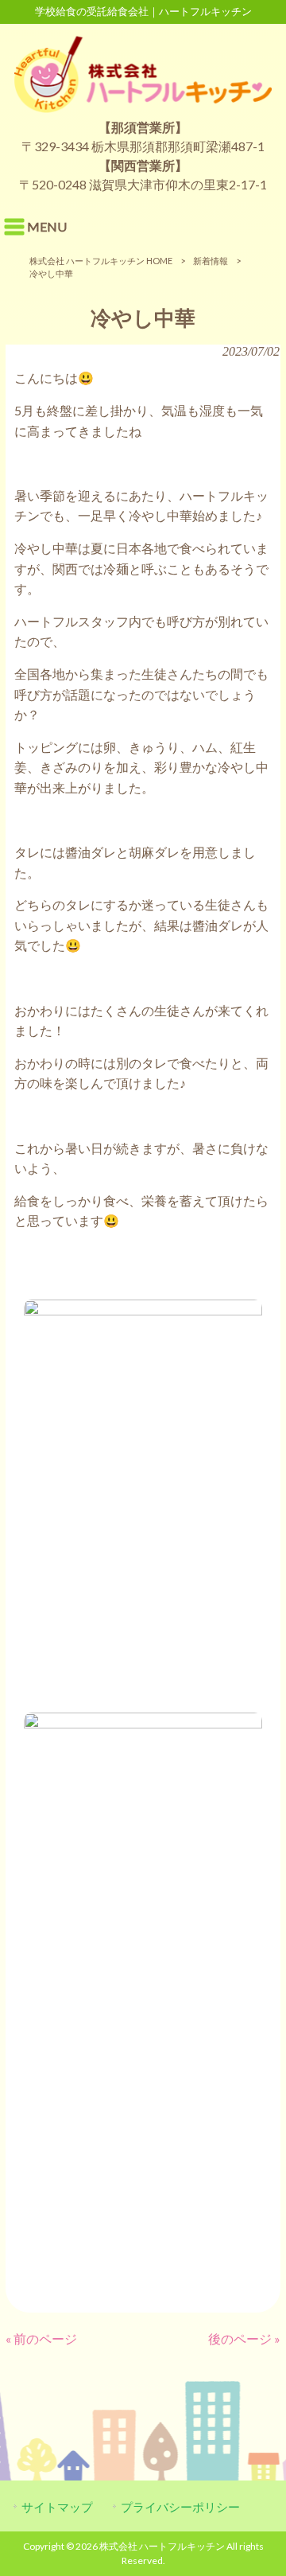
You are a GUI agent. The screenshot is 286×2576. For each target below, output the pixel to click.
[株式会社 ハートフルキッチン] (143, 108)
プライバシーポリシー (180, 2507)
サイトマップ (57, 2507)
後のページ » (244, 2338)
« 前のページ (41, 2338)
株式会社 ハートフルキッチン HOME (101, 261)
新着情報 (211, 261)
